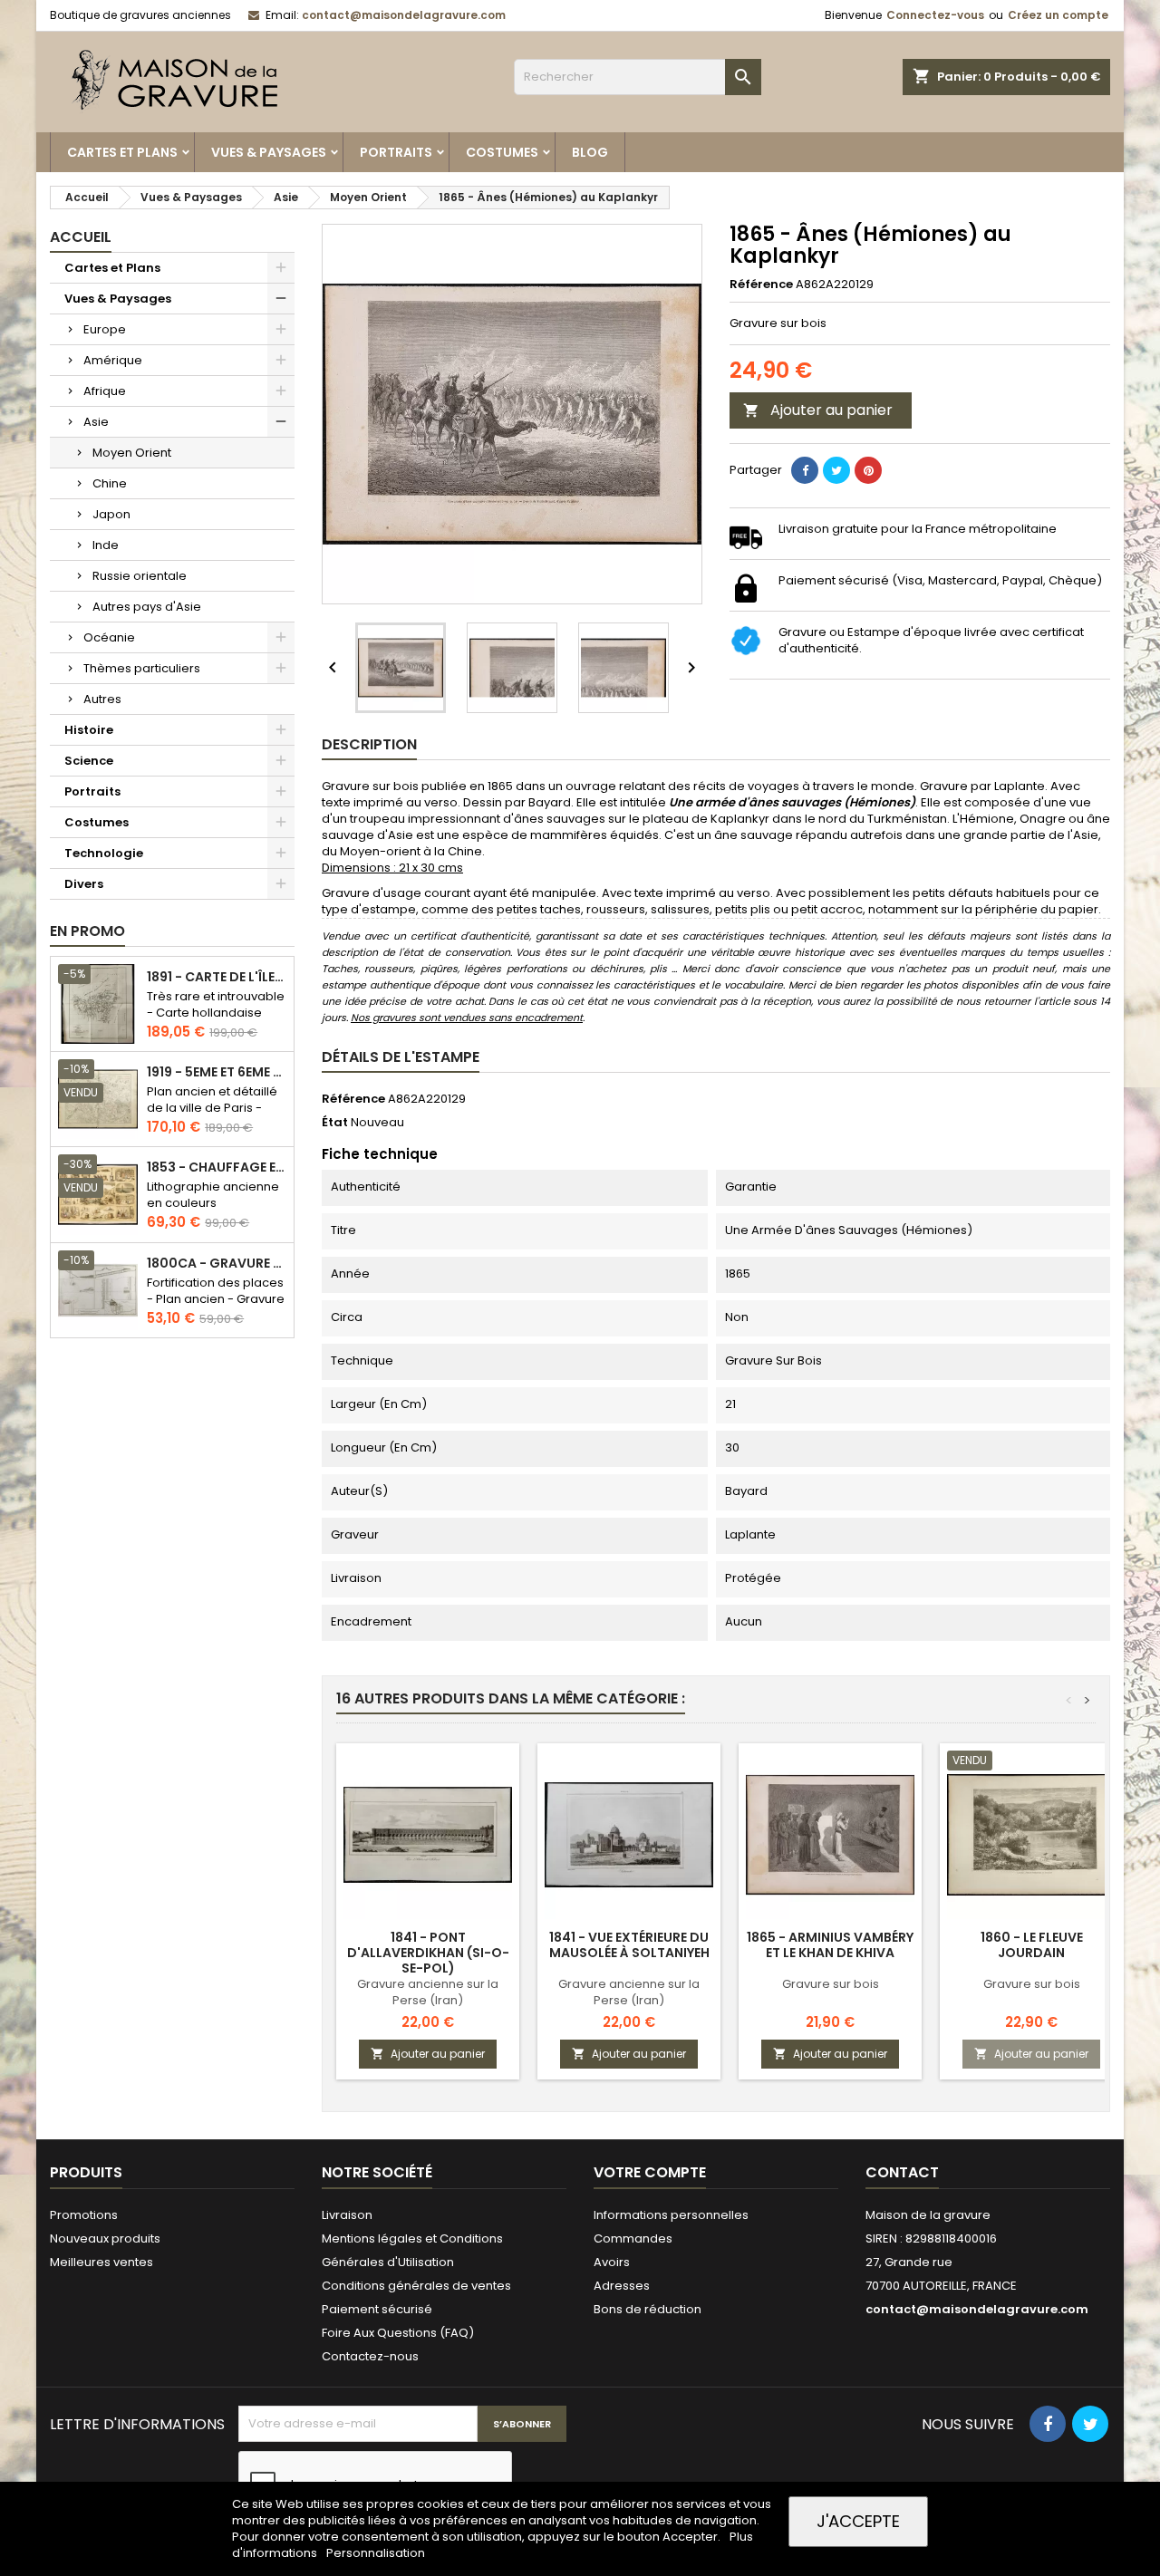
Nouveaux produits (105, 2238)
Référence (761, 285)
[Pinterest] (868, 470)
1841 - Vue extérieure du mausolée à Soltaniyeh (629, 1945)
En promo (87, 931)
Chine (110, 483)
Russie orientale (140, 576)
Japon (111, 514)
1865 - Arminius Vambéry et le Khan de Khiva (830, 1945)
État (335, 1123)
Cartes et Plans (122, 152)
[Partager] (805, 470)
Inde (106, 545)
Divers (84, 884)
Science (89, 761)
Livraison (347, 2215)
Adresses (622, 2286)
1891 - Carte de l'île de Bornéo (217, 977)
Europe (105, 329)
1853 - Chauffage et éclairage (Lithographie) (217, 1167)
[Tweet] (836, 470)
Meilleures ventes (101, 2262)
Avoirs (612, 2262)
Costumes (502, 152)
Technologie (104, 853)
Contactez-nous (370, 2356)
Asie (96, 422)
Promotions (84, 2215)
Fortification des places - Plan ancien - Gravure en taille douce (216, 1299)
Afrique (105, 391)
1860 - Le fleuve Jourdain (1032, 1945)
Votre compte (650, 2172)
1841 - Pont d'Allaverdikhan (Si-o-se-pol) (428, 1953)
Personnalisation (376, 2553)
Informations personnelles (671, 2215)
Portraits (396, 152)
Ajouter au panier (818, 410)
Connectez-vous (935, 15)
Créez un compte (1058, 15)
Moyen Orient (132, 453)
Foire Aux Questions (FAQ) (398, 2333)
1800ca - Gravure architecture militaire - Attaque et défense (217, 1264)
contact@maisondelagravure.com (404, 15)
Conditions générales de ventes (416, 2286)
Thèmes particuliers (142, 668)
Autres (102, 699)
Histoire (89, 730)
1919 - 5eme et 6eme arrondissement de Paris (217, 1072)
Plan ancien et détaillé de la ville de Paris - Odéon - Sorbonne (212, 1108)
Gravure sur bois (831, 1984)
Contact (902, 2172)
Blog (590, 152)
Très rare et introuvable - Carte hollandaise (216, 1004)
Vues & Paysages (269, 152)
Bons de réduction (648, 2309)
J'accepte (858, 2521)
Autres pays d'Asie (147, 607)
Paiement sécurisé (377, 2309)
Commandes (633, 2238)
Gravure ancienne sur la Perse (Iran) (428, 1992)
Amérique (113, 360)
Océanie (109, 637)
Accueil (81, 237)
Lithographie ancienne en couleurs (213, 1195)
